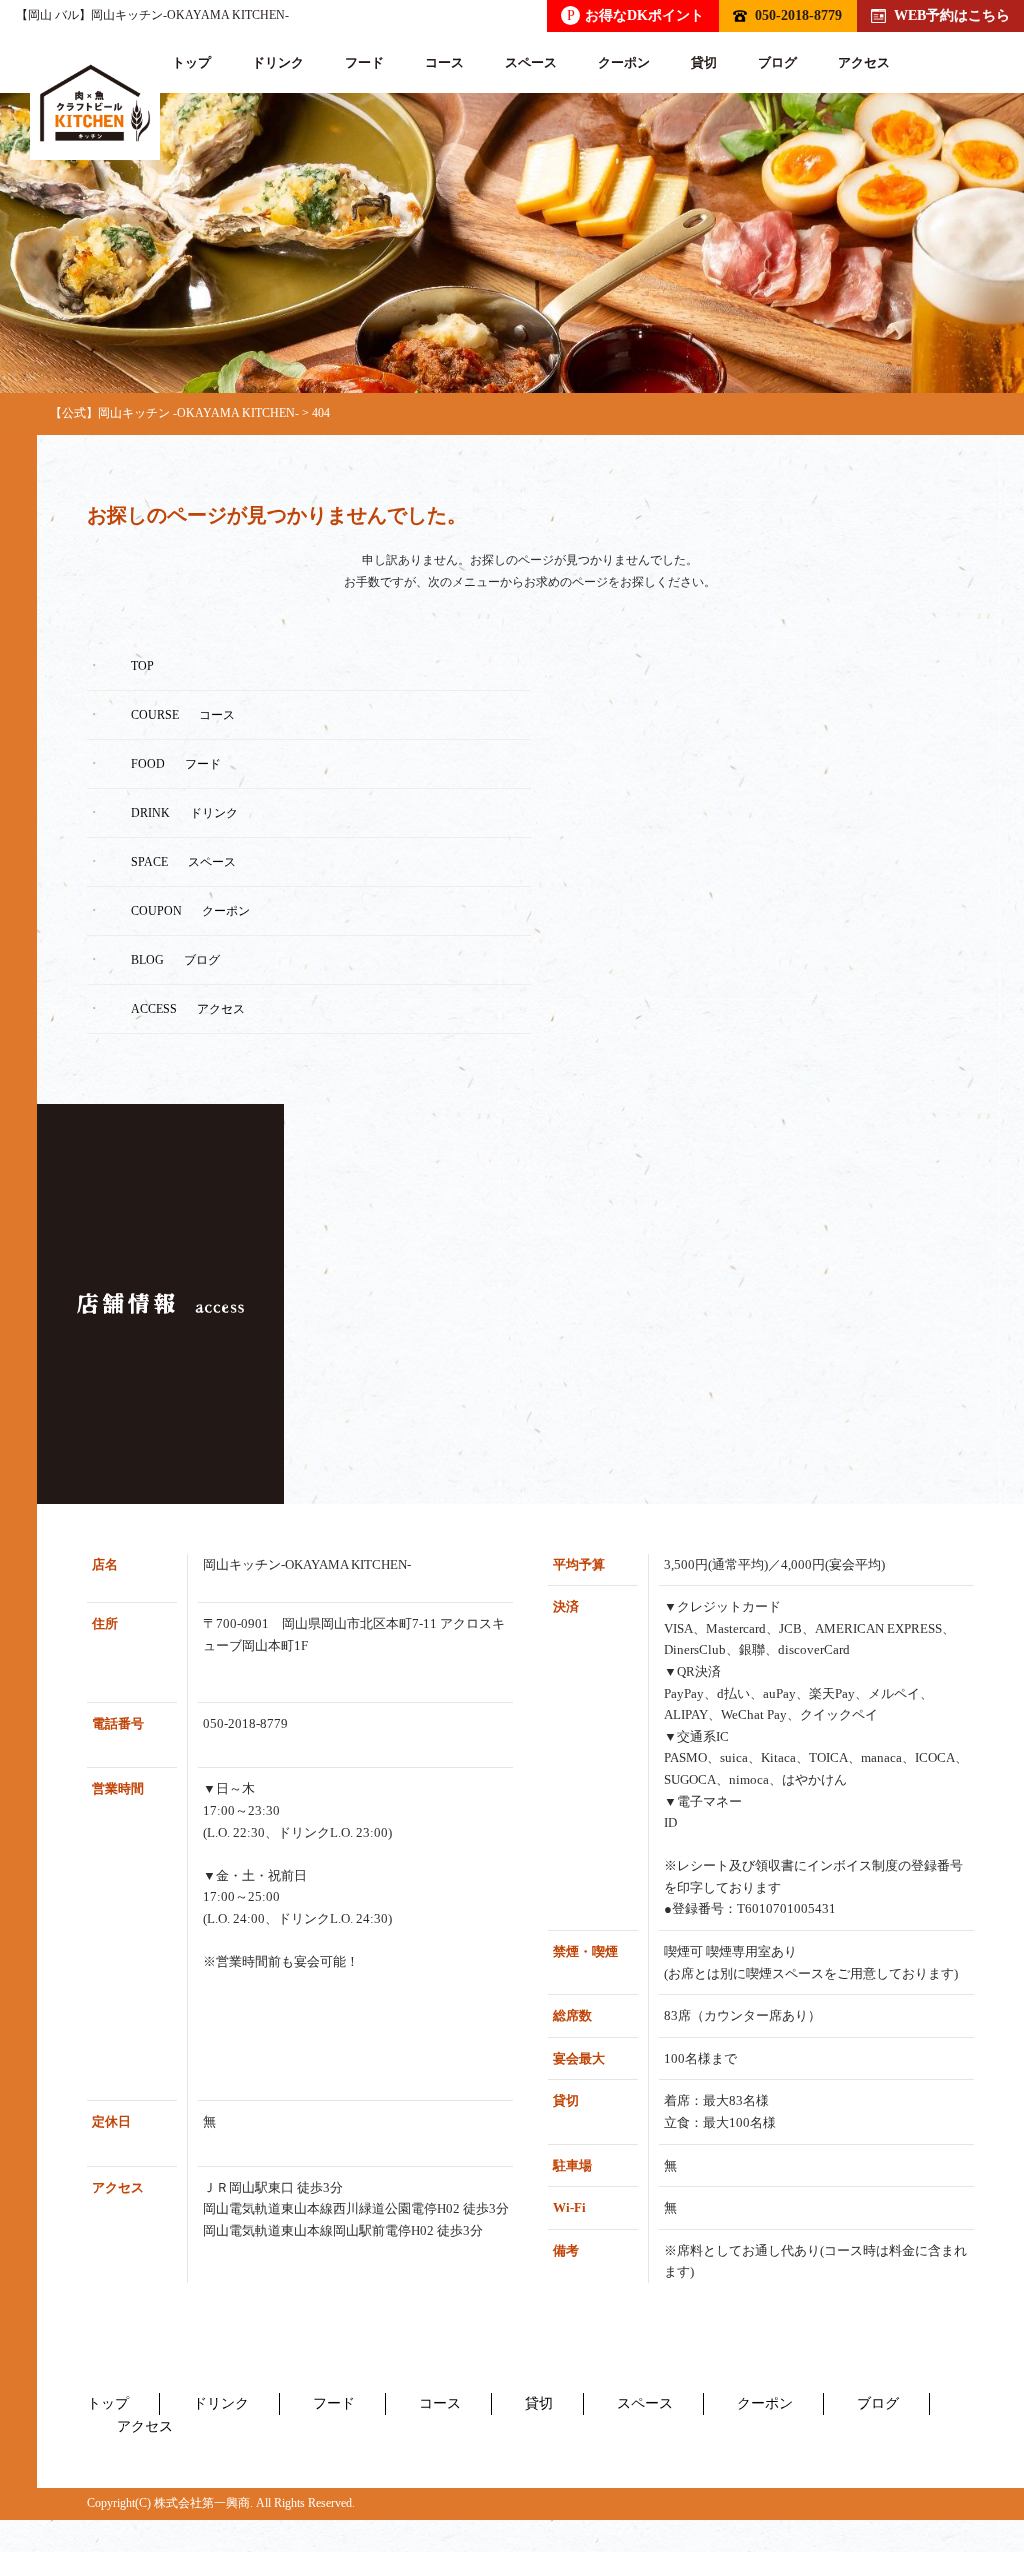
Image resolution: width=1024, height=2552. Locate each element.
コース (444, 62)
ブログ (777, 62)
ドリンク (278, 62)
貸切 (704, 62)
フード (364, 62)
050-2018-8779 (798, 15)
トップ (191, 62)
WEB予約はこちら (952, 15)
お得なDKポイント (635, 15)
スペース (531, 62)
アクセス (864, 62)
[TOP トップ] (95, 103)
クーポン (624, 62)
